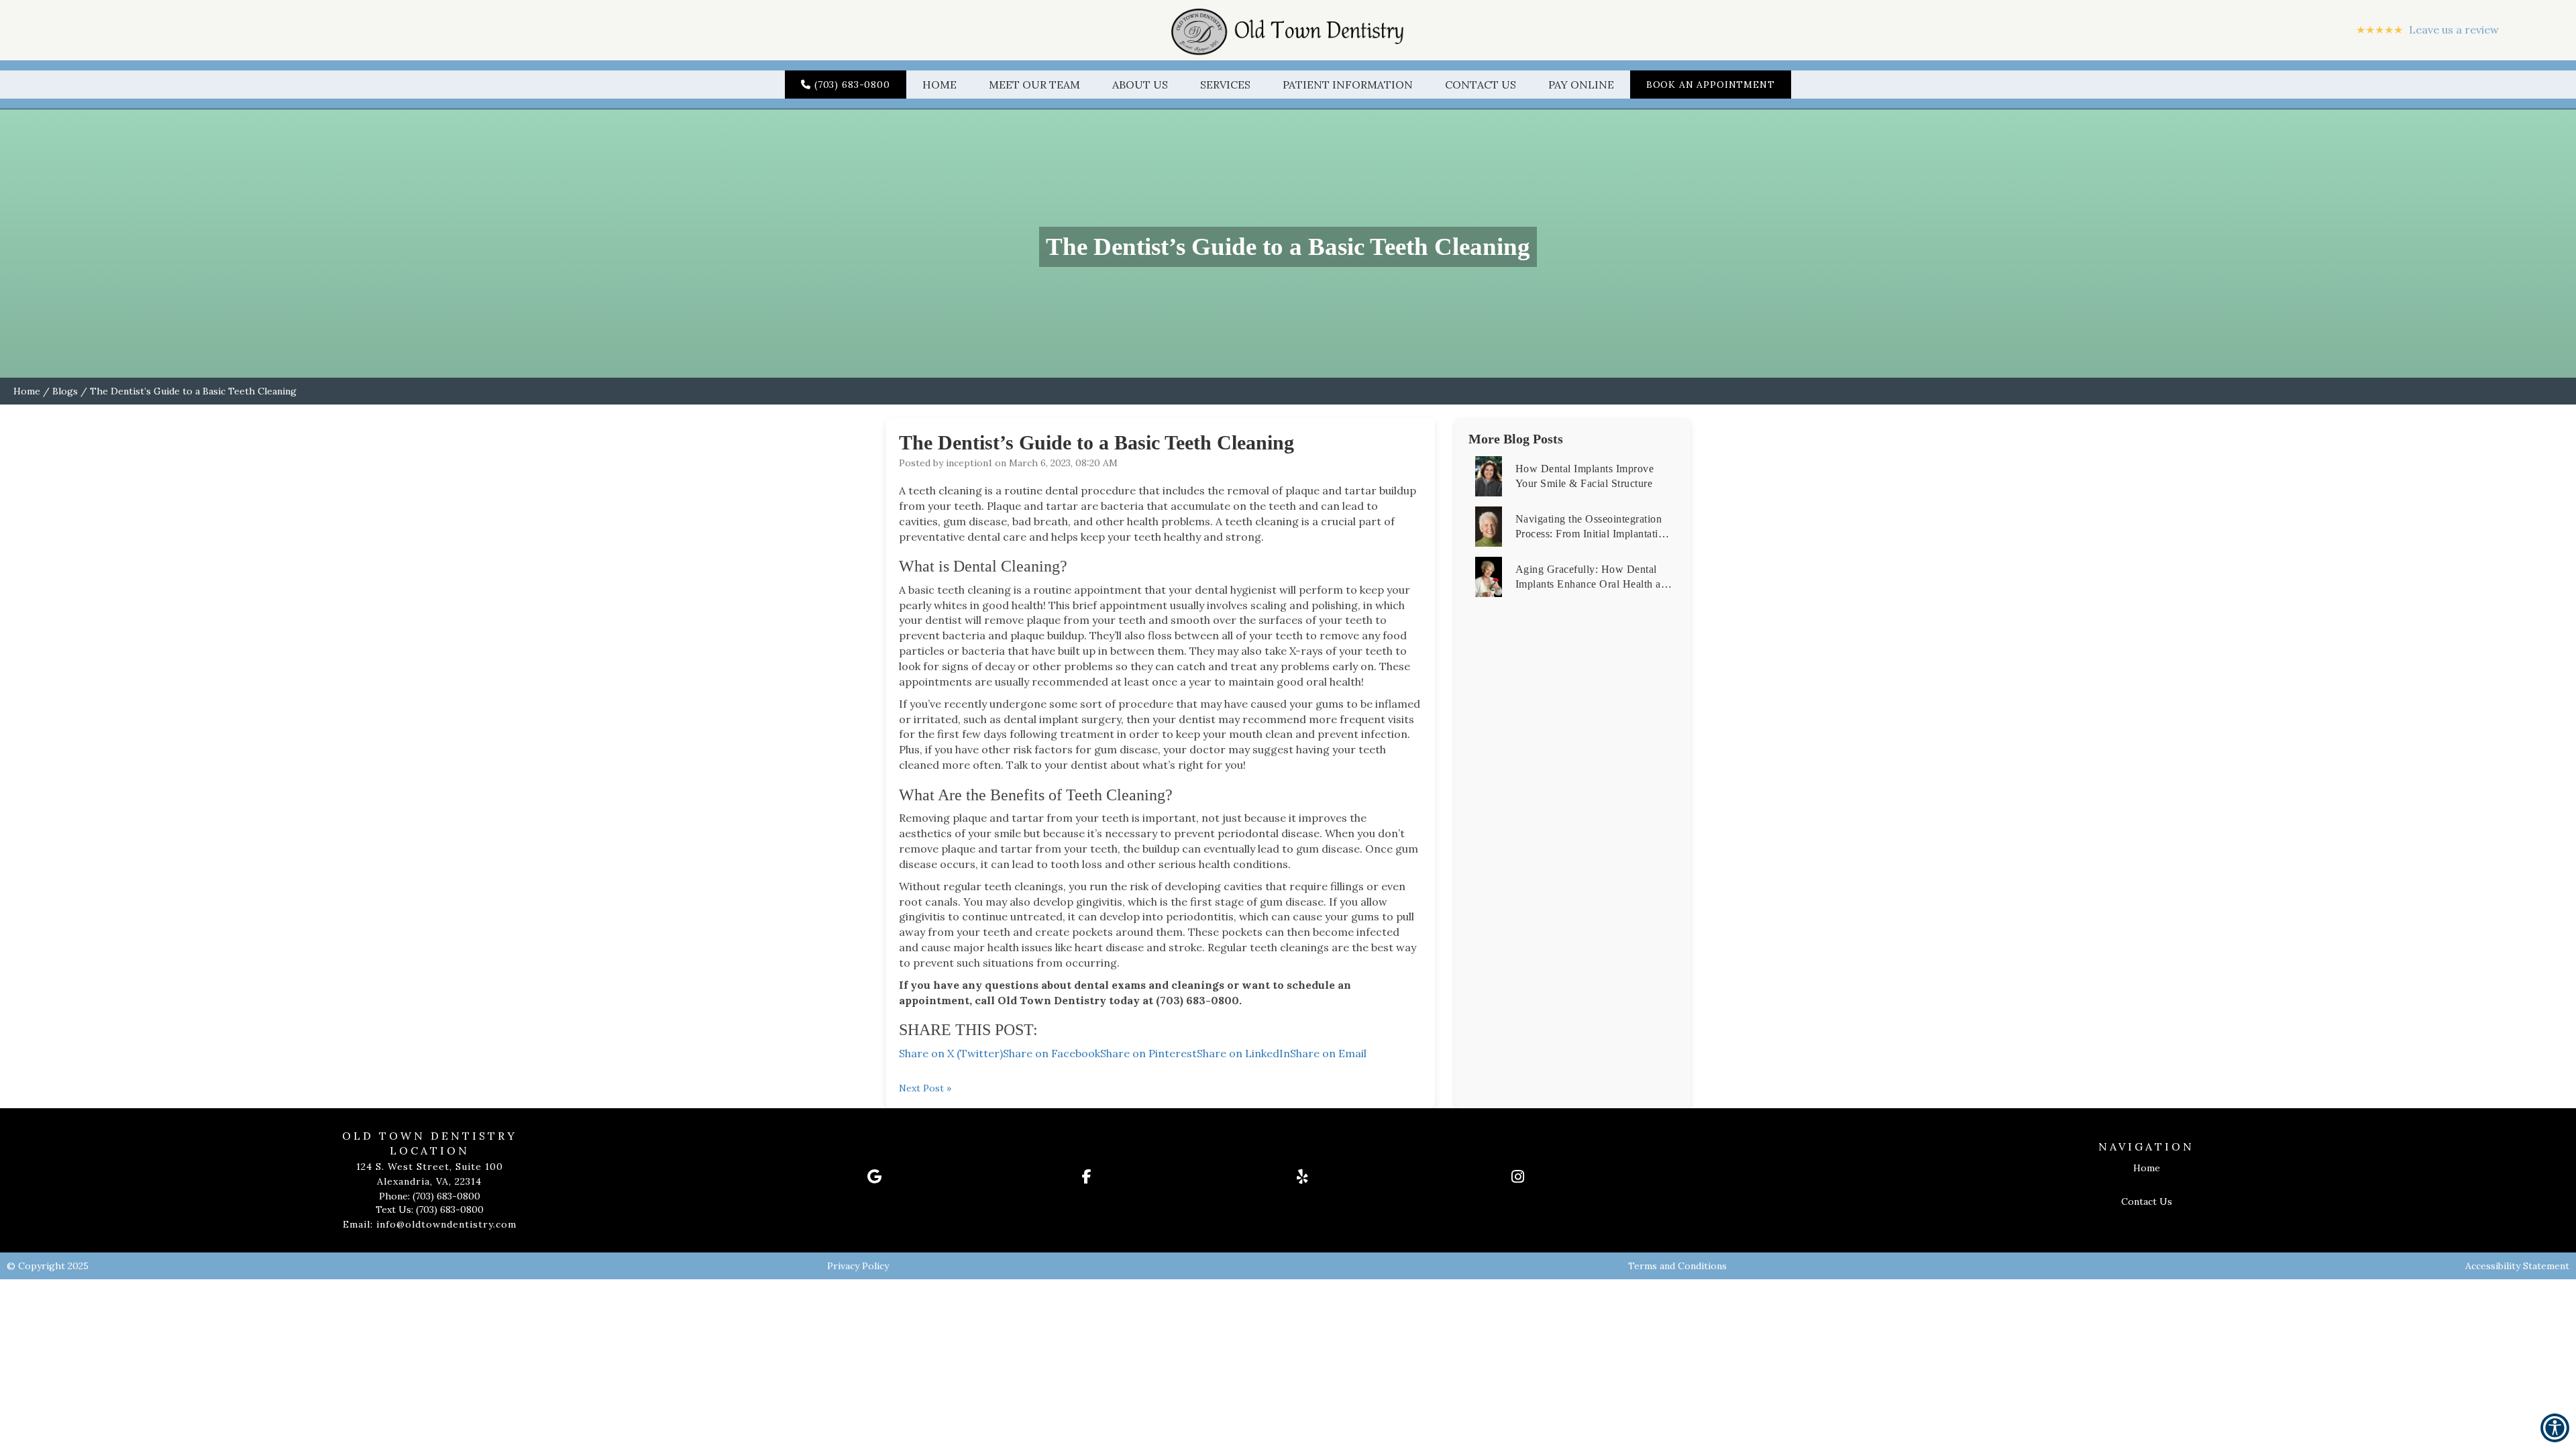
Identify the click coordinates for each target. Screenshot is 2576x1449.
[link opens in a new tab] (966, 1177)
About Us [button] (1140, 85)
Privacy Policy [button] (858, 1266)
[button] (1288, 30)
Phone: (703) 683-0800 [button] (430, 1196)
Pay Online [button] (1581, 85)
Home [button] (940, 85)
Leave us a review (2427, 30)
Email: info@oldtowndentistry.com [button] (430, 1224)
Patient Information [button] (1348, 85)
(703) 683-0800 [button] (852, 85)
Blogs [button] (65, 391)
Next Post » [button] (925, 1088)
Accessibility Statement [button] (2517, 1266)
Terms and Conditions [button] (1677, 1266)
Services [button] (1225, 85)
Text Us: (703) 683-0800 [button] (430, 1210)
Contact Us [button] (1481, 85)
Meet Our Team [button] (1034, 85)
